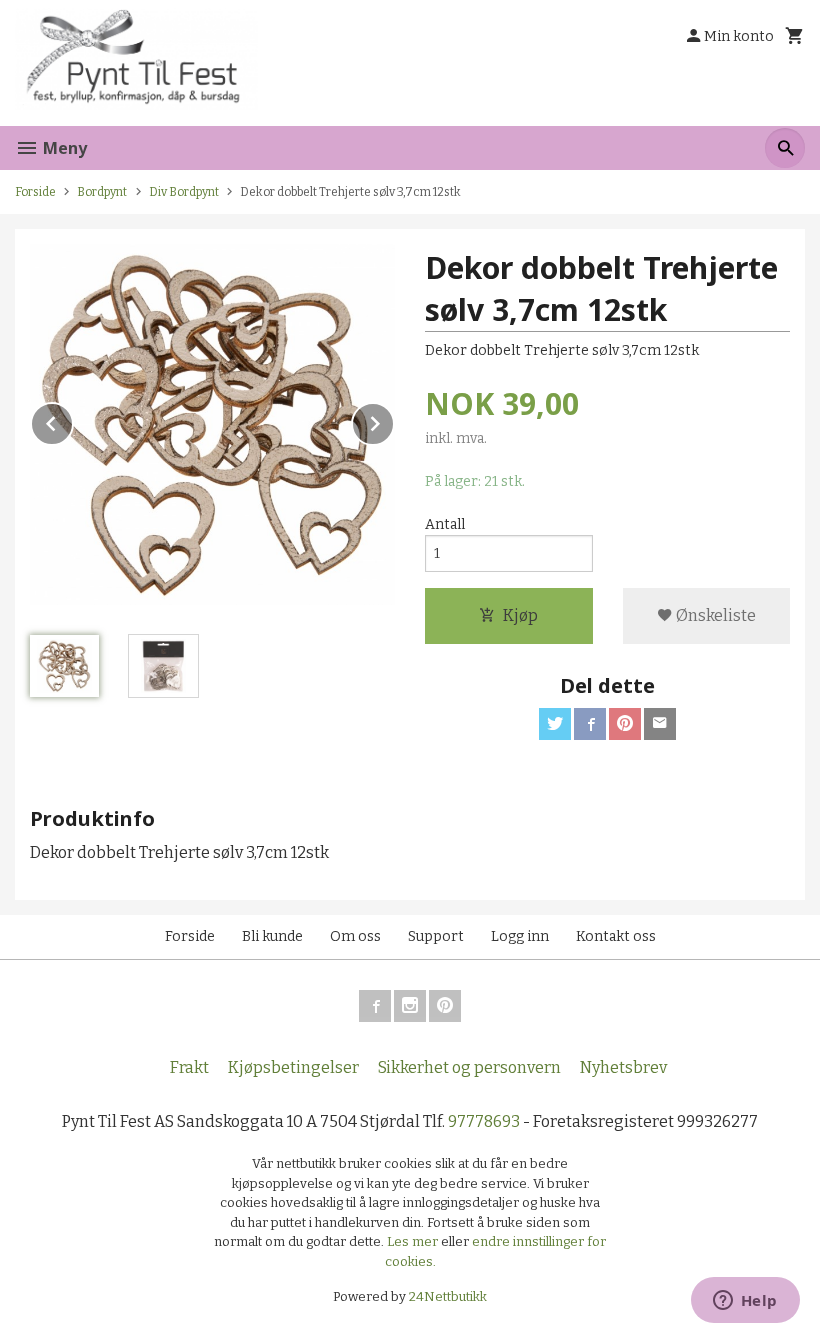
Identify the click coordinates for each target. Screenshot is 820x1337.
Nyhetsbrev (623, 1067)
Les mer (414, 1241)
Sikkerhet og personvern (469, 1067)
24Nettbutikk (448, 1296)
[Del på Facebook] (590, 724)
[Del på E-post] (660, 724)
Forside (35, 192)
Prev (73, 420)
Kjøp (520, 615)
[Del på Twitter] (555, 724)
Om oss (355, 936)
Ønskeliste (714, 615)
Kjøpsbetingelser (293, 1067)
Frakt (189, 1067)
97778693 (484, 1121)
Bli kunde (272, 936)
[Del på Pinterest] (625, 724)
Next (394, 420)
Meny (63, 148)
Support (436, 936)
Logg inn (520, 936)
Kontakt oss (616, 936)
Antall (445, 524)
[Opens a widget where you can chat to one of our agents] (745, 1302)
